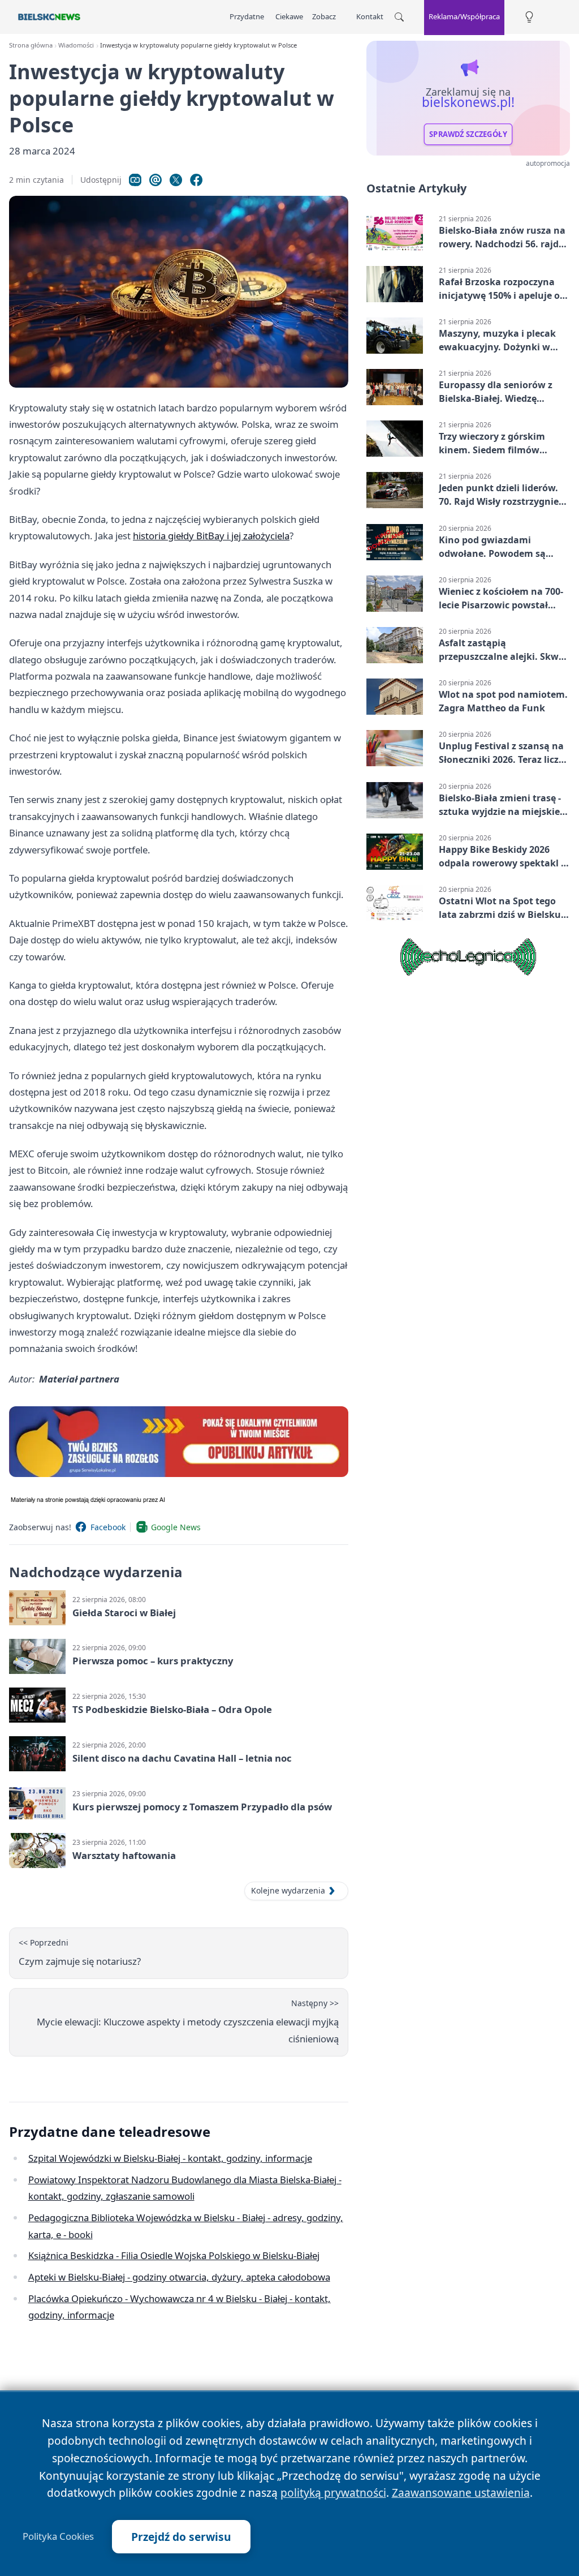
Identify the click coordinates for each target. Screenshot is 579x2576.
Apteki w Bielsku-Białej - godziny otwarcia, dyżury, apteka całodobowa (179, 2277)
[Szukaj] (399, 17)
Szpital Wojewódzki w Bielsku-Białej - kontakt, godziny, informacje (170, 2158)
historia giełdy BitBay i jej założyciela (211, 536)
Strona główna (31, 45)
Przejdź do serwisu (181, 2537)
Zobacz (324, 16)
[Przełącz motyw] (529, 17)
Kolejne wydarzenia (288, 1890)
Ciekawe (289, 16)
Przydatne (247, 16)
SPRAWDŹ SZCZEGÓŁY (468, 134)
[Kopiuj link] (135, 180)
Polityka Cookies (58, 2536)
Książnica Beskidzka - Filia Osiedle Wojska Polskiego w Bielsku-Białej (174, 2255)
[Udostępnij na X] (176, 180)
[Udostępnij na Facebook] (196, 180)
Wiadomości (76, 45)
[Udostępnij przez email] (155, 180)
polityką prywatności (333, 2493)
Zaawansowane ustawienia (461, 2493)
